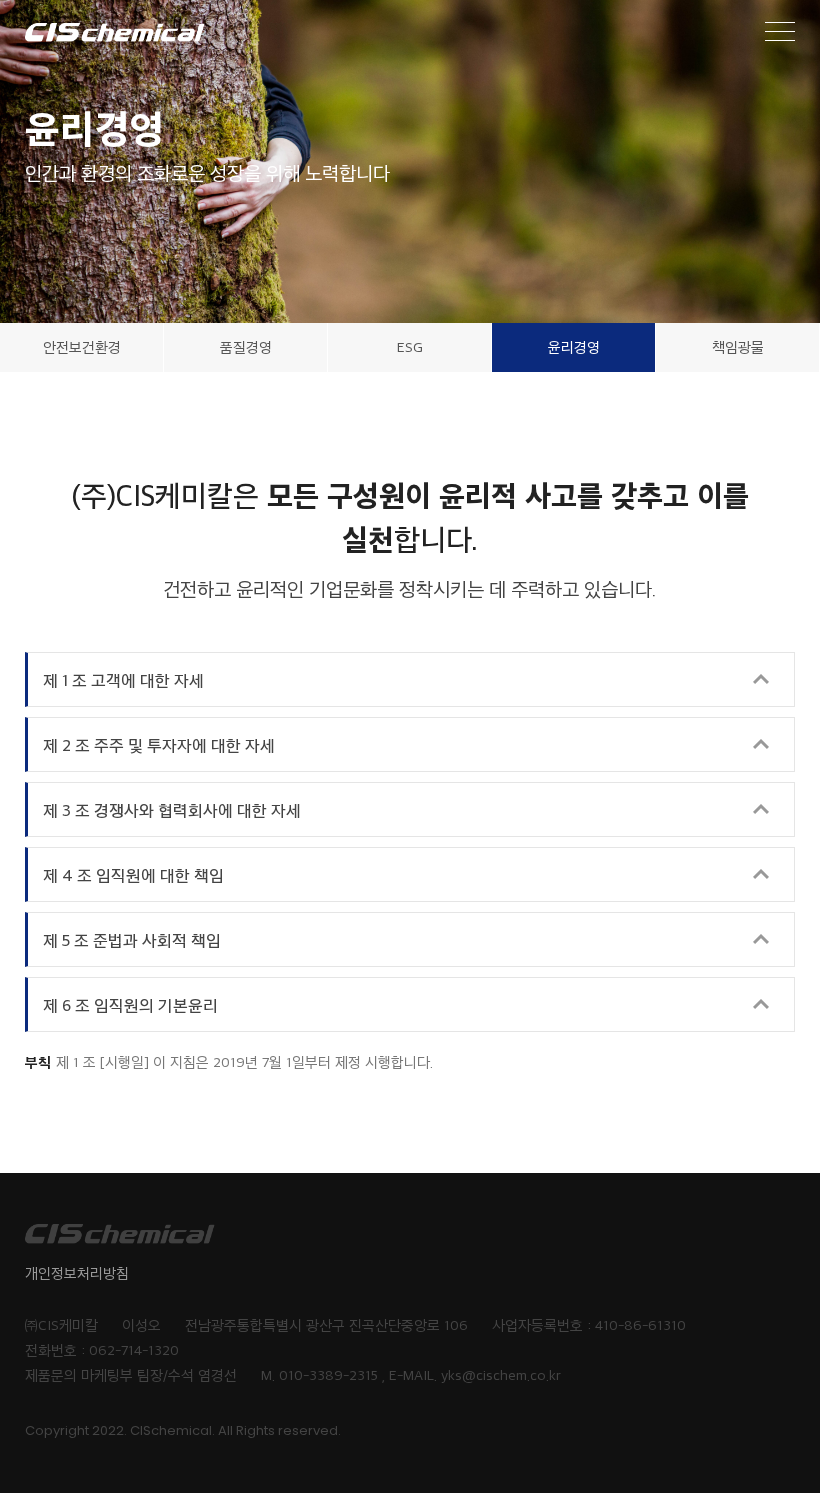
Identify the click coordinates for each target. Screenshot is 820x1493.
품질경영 (246, 347)
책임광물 (738, 347)
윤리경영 (574, 347)
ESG (410, 347)
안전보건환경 (82, 347)
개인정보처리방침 (77, 1273)
